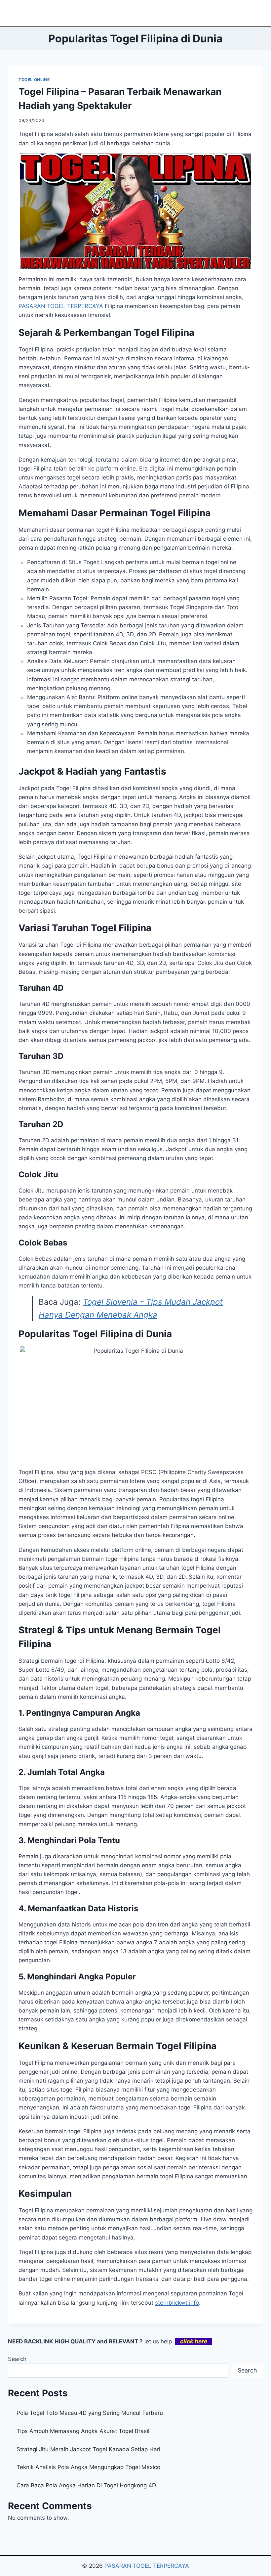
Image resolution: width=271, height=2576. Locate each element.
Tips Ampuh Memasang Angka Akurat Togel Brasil (83, 2431)
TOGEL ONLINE (34, 80)
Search (17, 2359)
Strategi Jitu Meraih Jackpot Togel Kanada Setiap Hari (88, 2449)
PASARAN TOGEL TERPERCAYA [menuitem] (61, 306)
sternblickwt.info (177, 2303)
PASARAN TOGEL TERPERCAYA (147, 2566)
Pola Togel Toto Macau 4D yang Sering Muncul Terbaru (90, 2413)
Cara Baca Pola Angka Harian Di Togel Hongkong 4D (86, 2485)
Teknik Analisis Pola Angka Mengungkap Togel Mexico (88, 2467)
